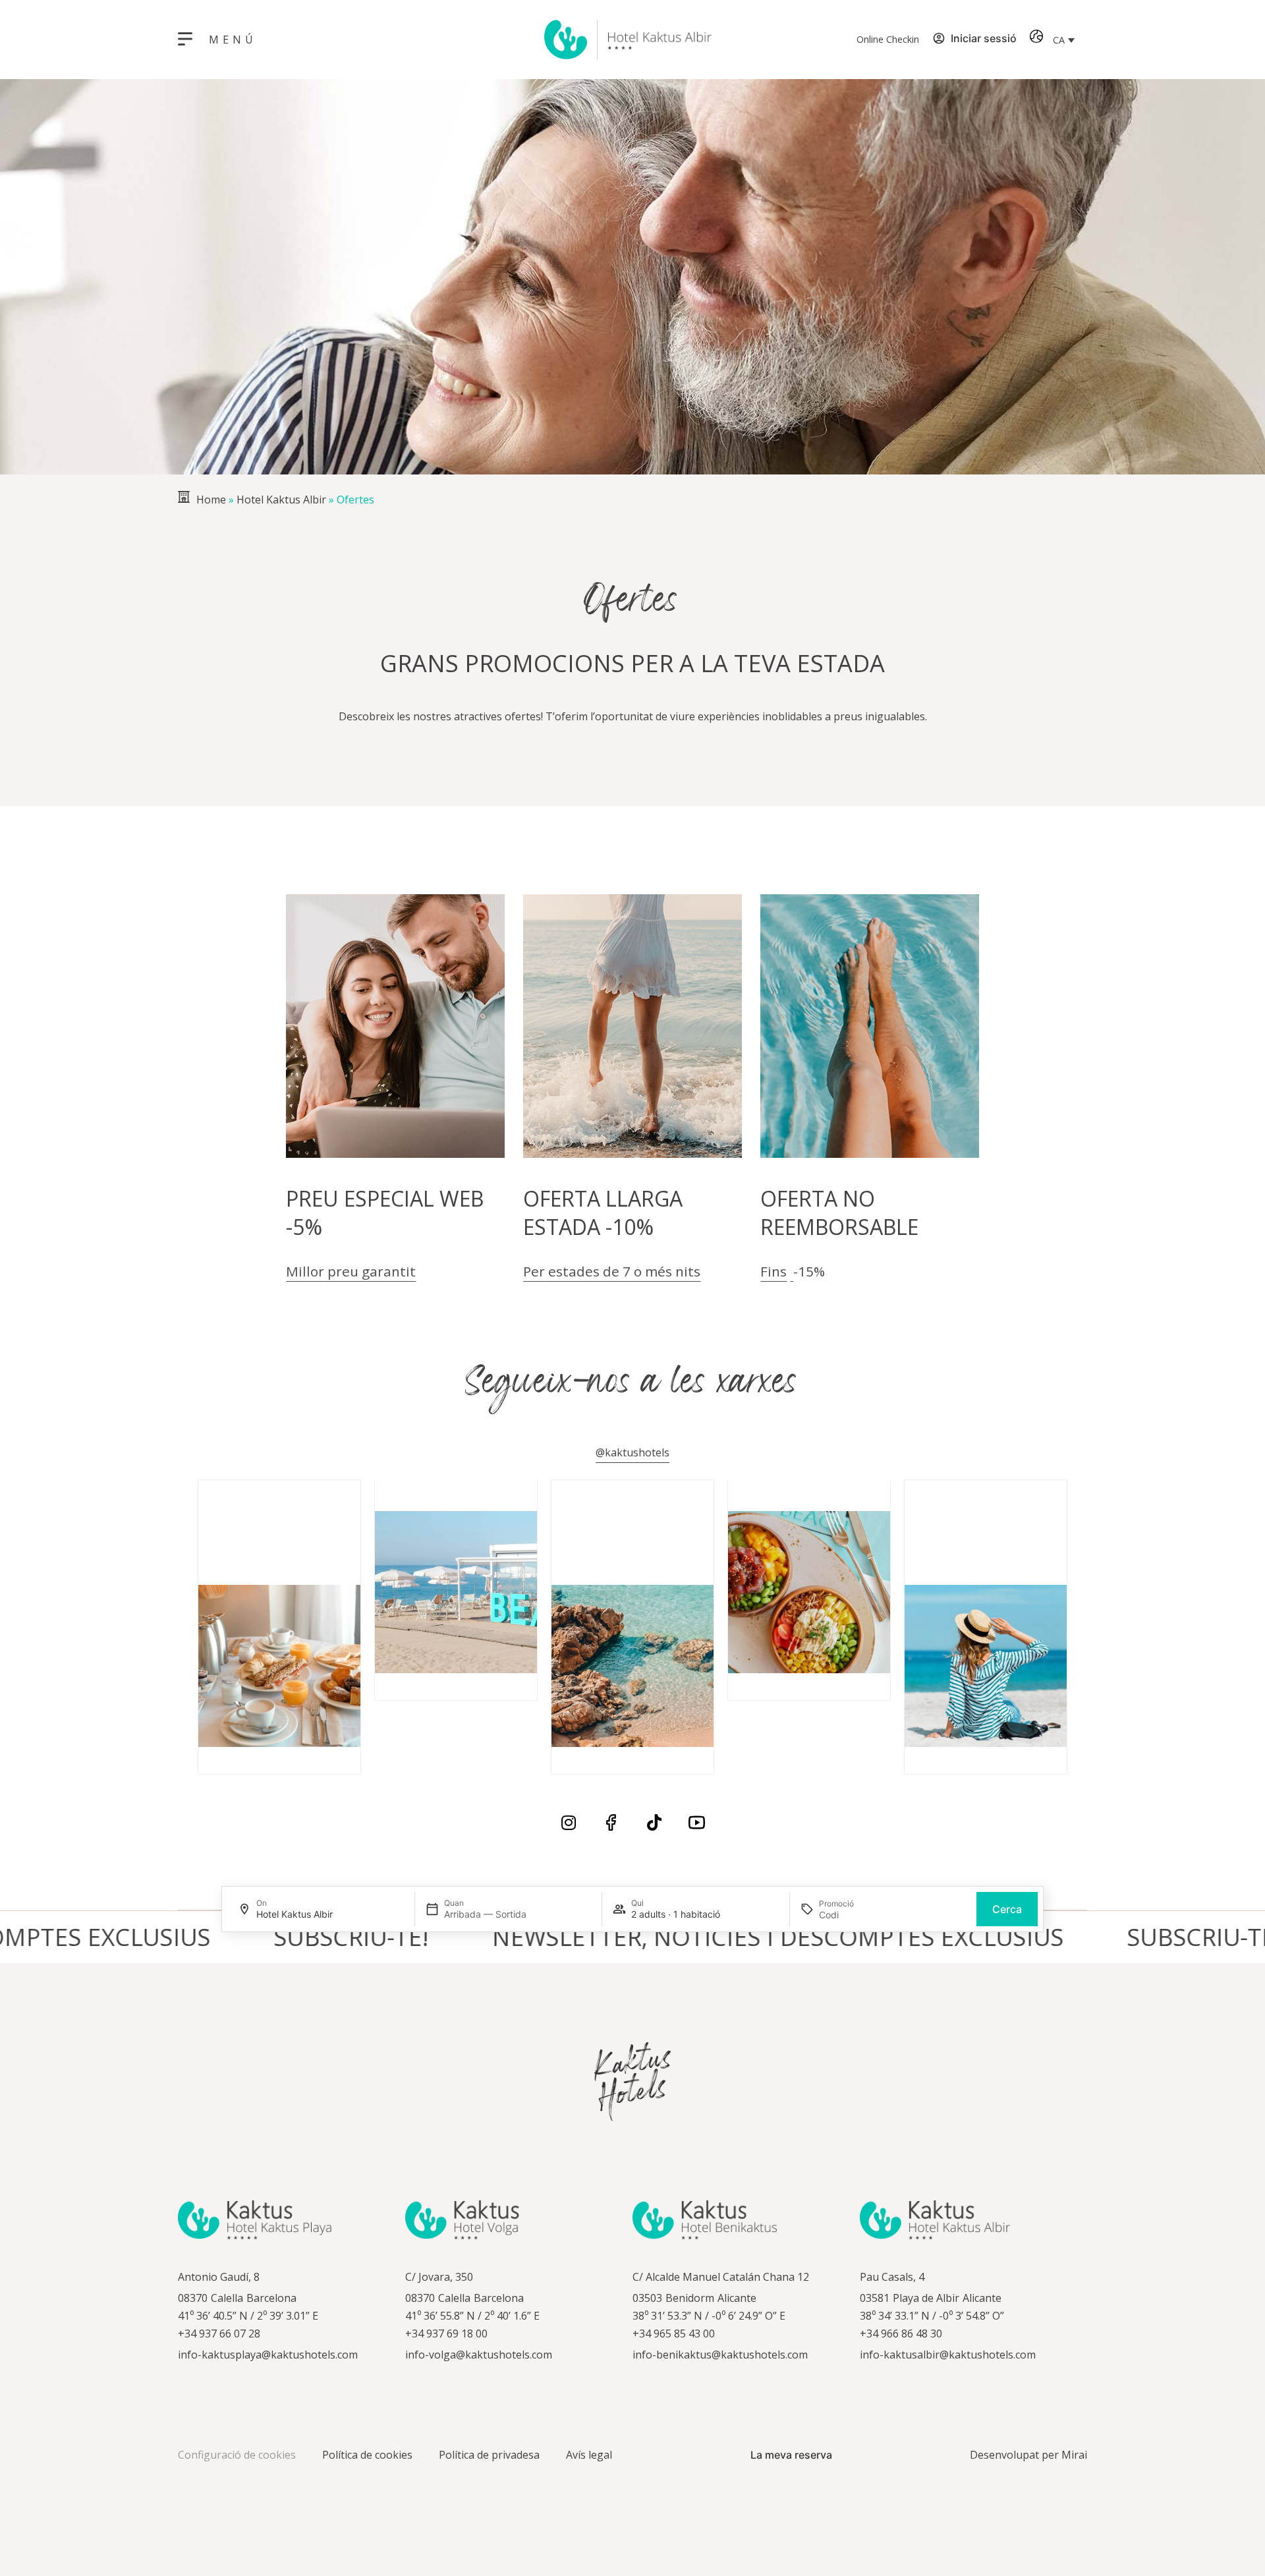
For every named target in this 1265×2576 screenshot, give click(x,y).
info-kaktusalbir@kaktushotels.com (948, 2355)
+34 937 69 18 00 (446, 2333)
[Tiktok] (654, 1822)
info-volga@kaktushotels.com (479, 2355)
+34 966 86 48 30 (901, 2333)
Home (211, 500)
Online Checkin (888, 39)
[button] (1063, 40)
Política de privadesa (489, 2455)
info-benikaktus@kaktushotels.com (720, 2355)
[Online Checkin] (840, 40)
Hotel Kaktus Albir (281, 500)
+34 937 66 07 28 (219, 2333)
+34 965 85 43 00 (674, 2333)
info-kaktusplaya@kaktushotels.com (268, 2355)
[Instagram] (568, 1822)
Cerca (1007, 1909)
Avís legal (589, 2455)
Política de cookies (367, 2455)
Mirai (1074, 2455)
